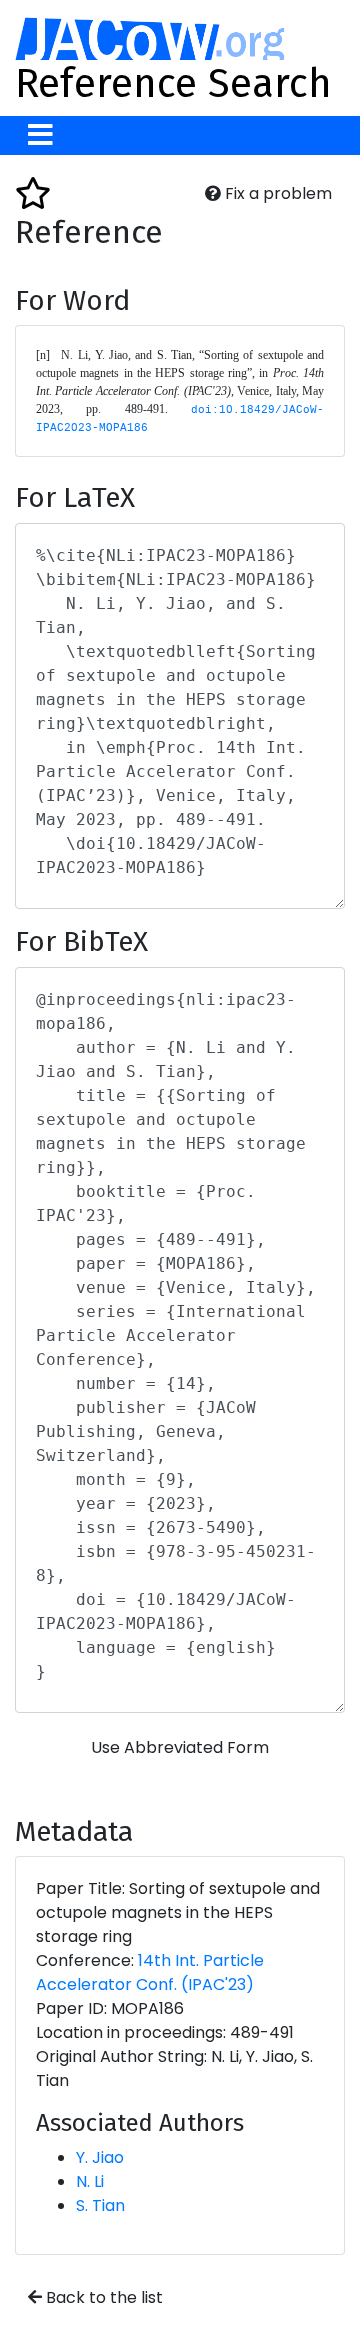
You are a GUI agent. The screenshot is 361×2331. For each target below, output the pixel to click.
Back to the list (102, 2297)
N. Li (90, 2181)
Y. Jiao (100, 2157)
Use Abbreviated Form (180, 1747)
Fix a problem (276, 193)
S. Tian (100, 2205)
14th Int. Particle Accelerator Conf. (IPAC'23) (150, 1972)
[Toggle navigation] (40, 135)
